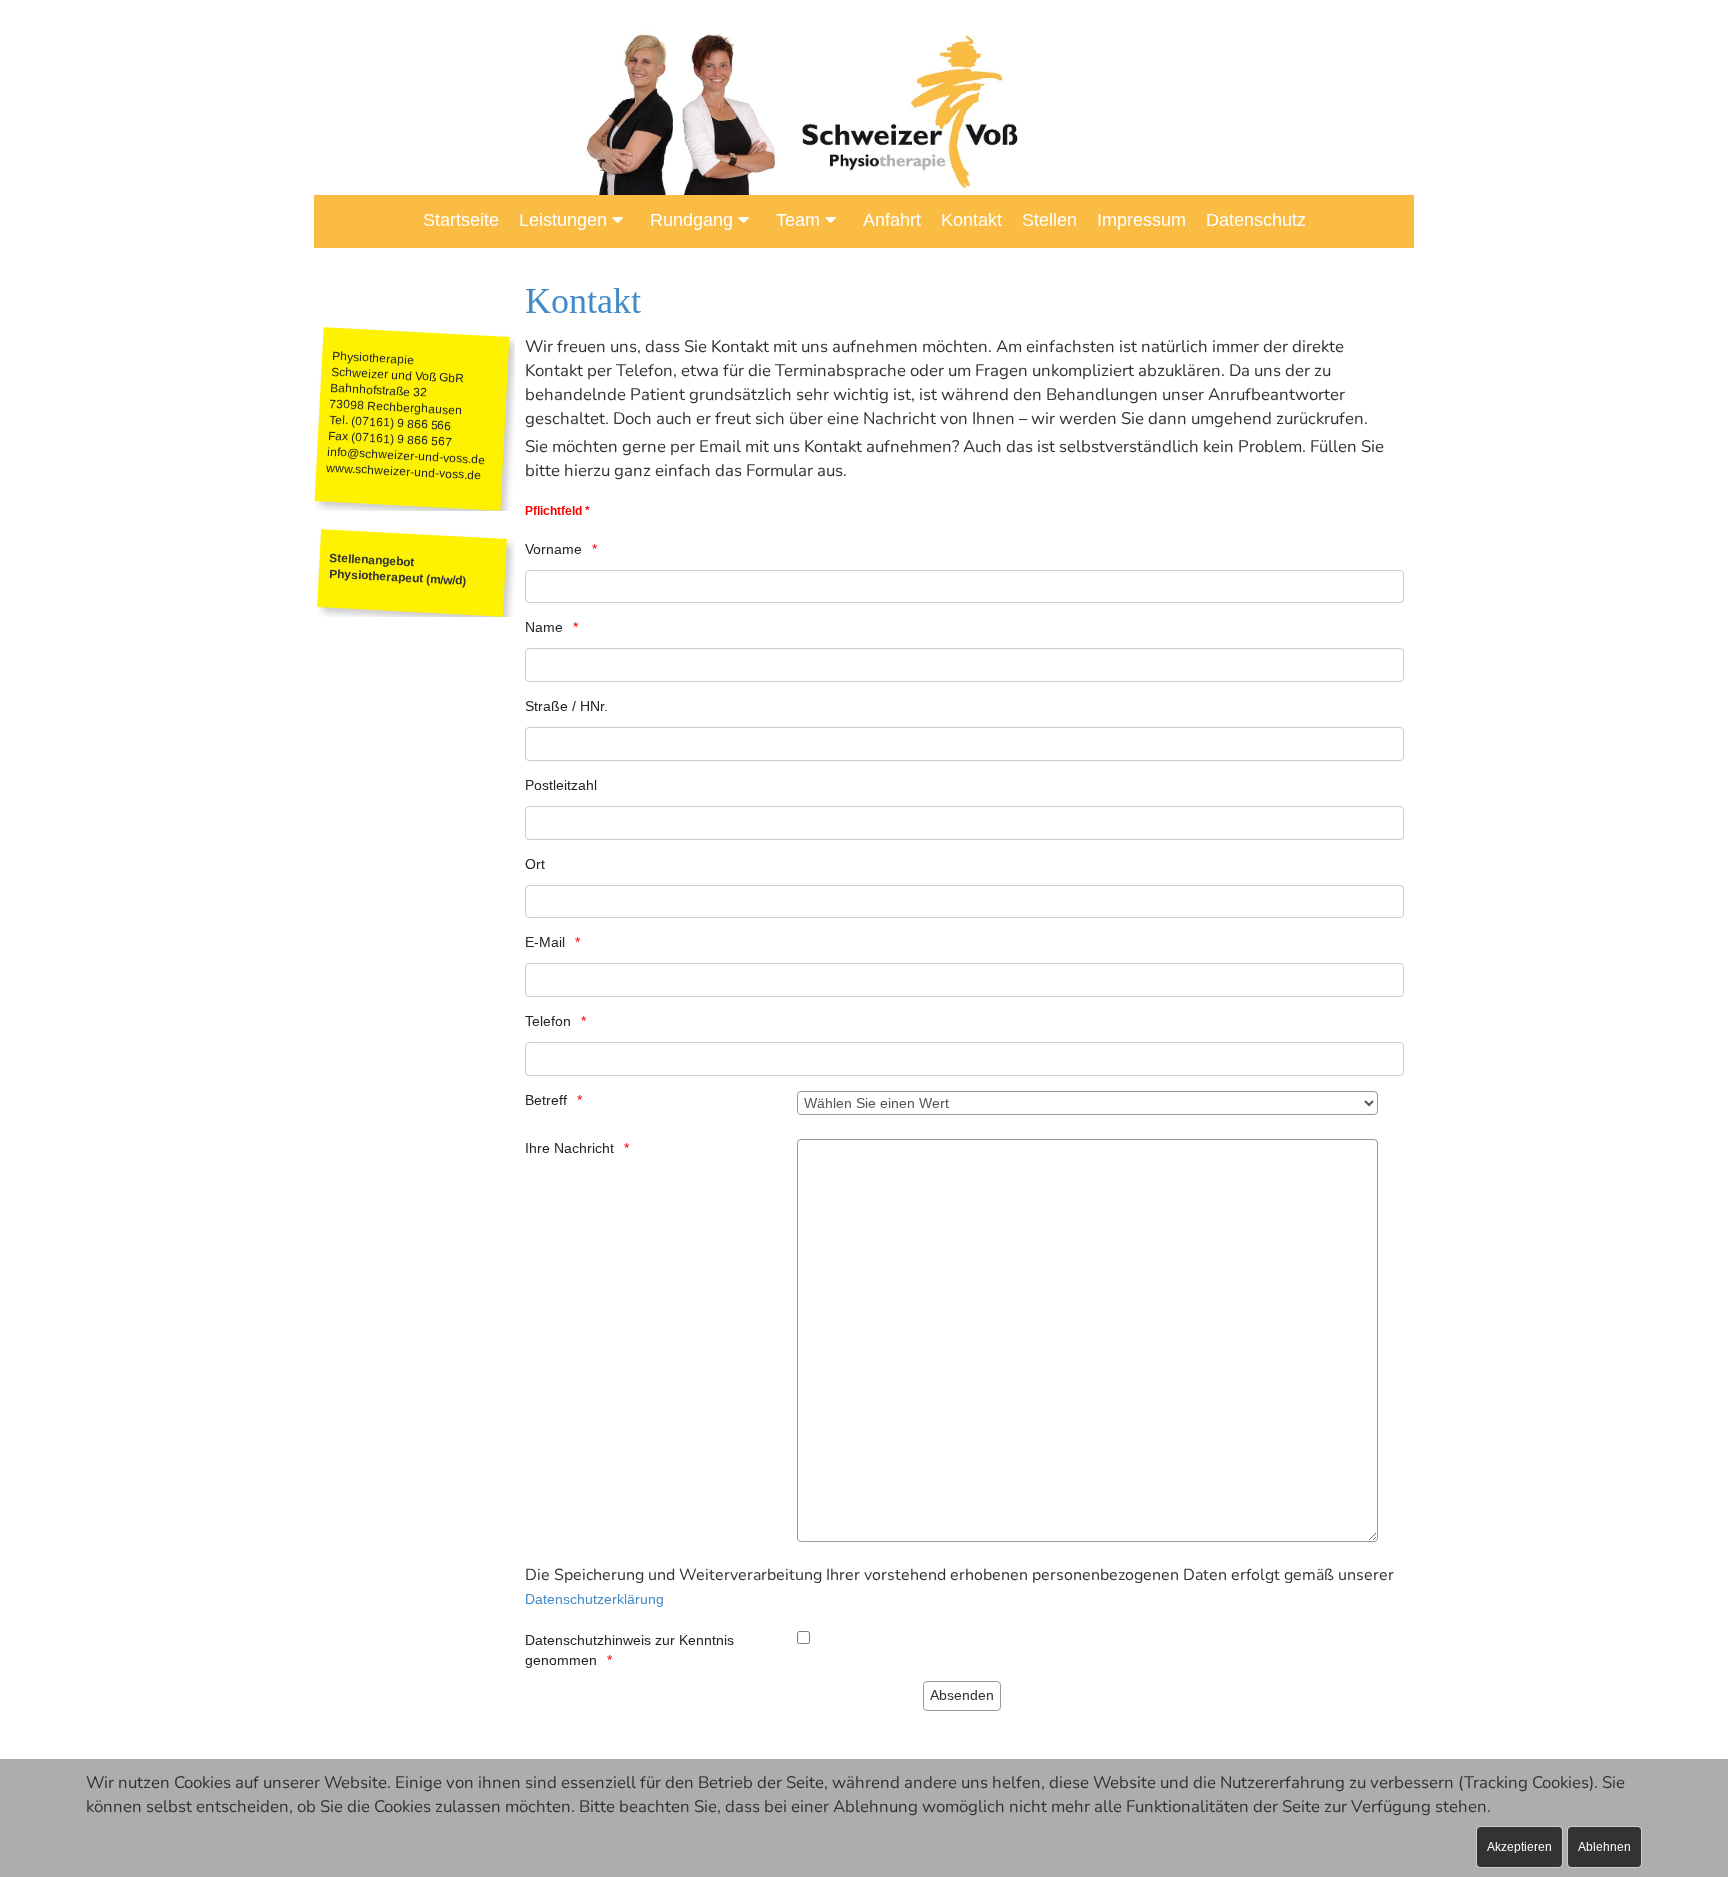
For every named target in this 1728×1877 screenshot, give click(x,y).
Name (544, 627)
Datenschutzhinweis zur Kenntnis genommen (629, 1650)
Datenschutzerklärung (594, 1599)
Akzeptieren (1519, 1847)
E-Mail (545, 942)
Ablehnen (1604, 1847)
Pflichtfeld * (557, 510)
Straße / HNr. (566, 706)
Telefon (548, 1021)
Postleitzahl (561, 785)
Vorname (553, 549)
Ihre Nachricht (569, 1148)
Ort (535, 864)
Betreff (546, 1100)
